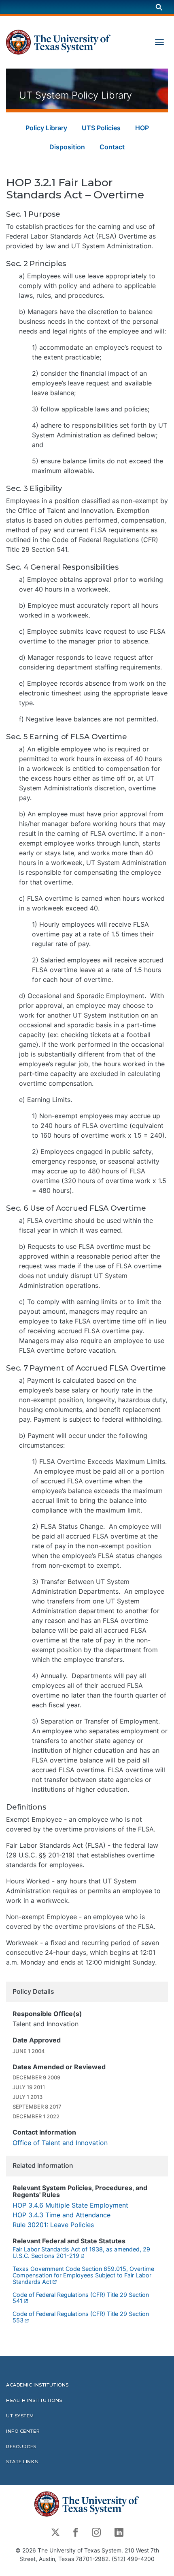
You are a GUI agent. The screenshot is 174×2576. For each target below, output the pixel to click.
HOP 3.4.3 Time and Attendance (62, 2215)
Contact (112, 147)
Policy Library (46, 128)
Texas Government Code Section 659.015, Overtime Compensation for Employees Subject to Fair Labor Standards (83, 2275)
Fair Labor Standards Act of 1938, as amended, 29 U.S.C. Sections (81, 2252)
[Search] (159, 7)
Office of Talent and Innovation (60, 2143)
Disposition (67, 147)
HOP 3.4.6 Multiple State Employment (70, 2205)
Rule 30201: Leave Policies (53, 2225)
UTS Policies (101, 128)
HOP (142, 128)
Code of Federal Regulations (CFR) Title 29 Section (81, 2298)
